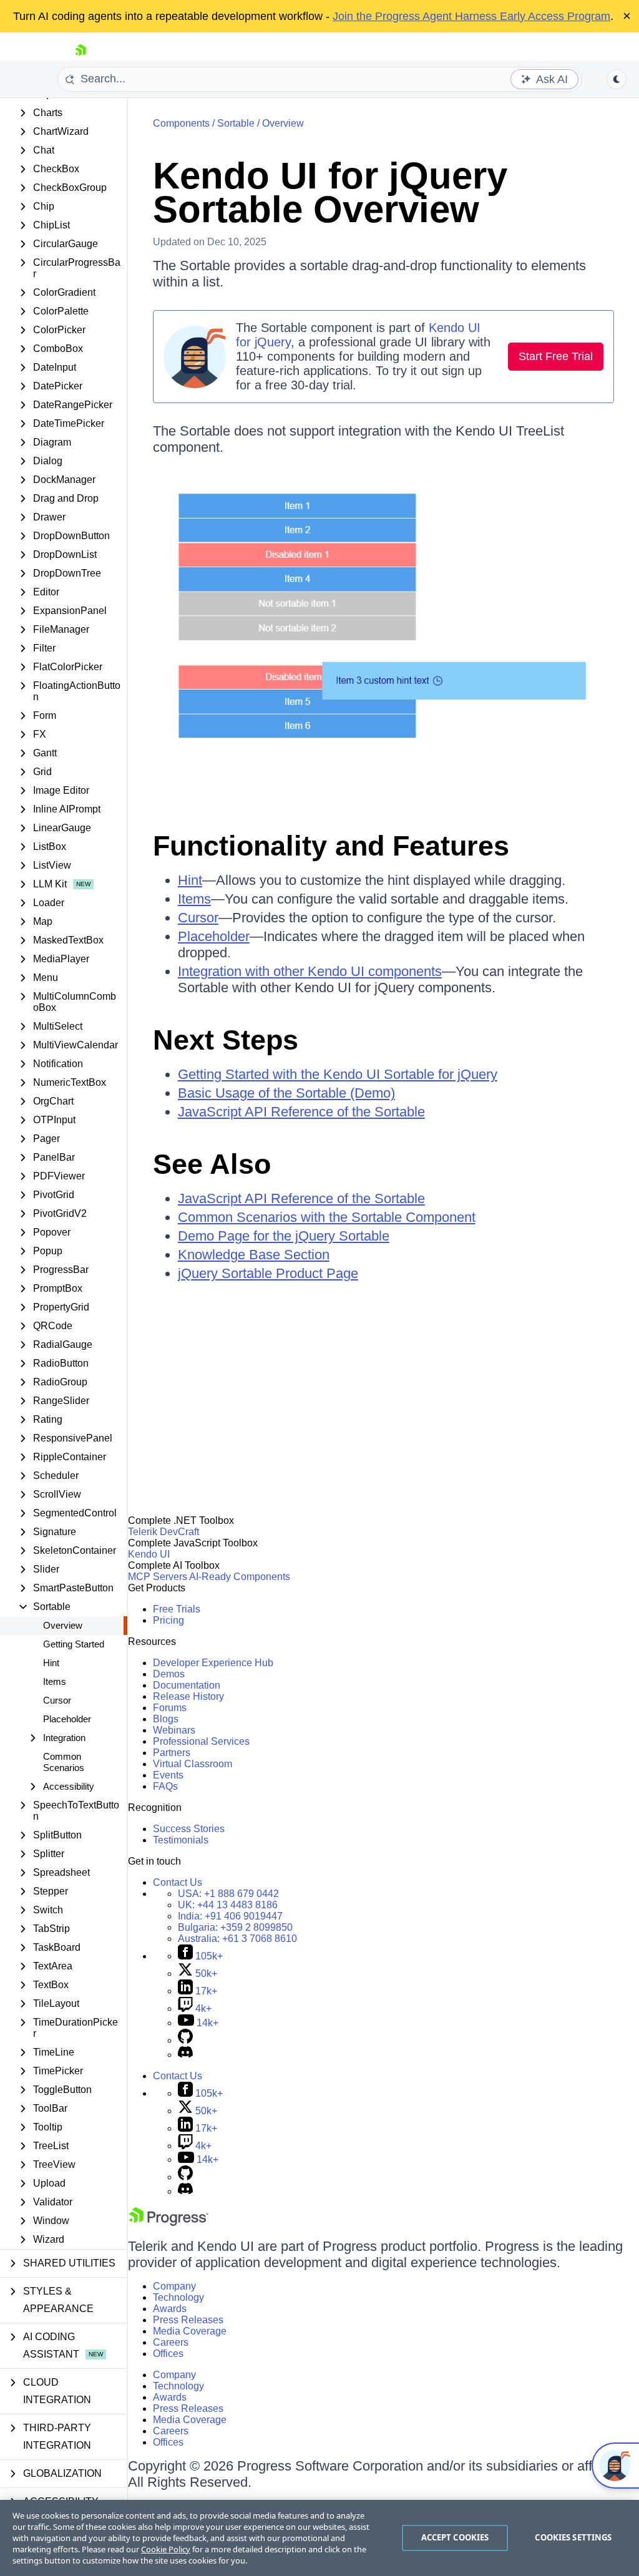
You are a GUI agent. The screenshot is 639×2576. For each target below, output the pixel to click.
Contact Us (178, 1882)
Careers (171, 2342)
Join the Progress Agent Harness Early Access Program (471, 16)
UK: (228, 1905)
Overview (63, 1625)
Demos (169, 1674)
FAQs (165, 1786)
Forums (170, 1708)
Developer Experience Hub (213, 1663)
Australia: (237, 1939)
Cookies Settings (573, 2537)
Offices (168, 2354)
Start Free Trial (556, 356)
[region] (319, 2538)
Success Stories (189, 1829)
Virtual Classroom (193, 1764)
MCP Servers (158, 1577)
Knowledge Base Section (254, 1255)
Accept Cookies (455, 2537)
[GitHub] (185, 2040)
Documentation (187, 1685)
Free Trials (177, 1609)
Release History (188, 1696)
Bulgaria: (235, 1927)
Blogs (166, 1719)
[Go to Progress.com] (168, 2222)
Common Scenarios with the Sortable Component (327, 1217)
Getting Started (74, 1644)
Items (55, 1681)
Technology (178, 2297)
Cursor (57, 1700)
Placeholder (67, 1719)
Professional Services (201, 1741)
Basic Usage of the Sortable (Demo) (286, 1093)
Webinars (174, 1730)
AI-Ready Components (240, 1577)
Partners (172, 1753)
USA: (228, 1894)
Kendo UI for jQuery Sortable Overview (330, 193)
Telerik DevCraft (163, 1532)
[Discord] (185, 2055)
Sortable (236, 123)
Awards (170, 2309)
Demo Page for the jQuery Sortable (284, 1236)
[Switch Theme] (617, 79)
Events (168, 1775)
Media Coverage (190, 2331)
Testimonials (181, 1840)
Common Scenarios (64, 1762)
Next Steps (226, 1040)
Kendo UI (149, 1554)
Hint (51, 1663)
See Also (212, 1164)
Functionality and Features (331, 846)
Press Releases (188, 2320)
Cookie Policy (166, 2549)
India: (230, 1916)
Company (174, 2286)
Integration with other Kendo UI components (310, 971)
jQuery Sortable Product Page (268, 1273)
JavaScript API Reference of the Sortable (301, 1112)
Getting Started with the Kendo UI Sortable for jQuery (338, 1074)
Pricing (168, 1620)
